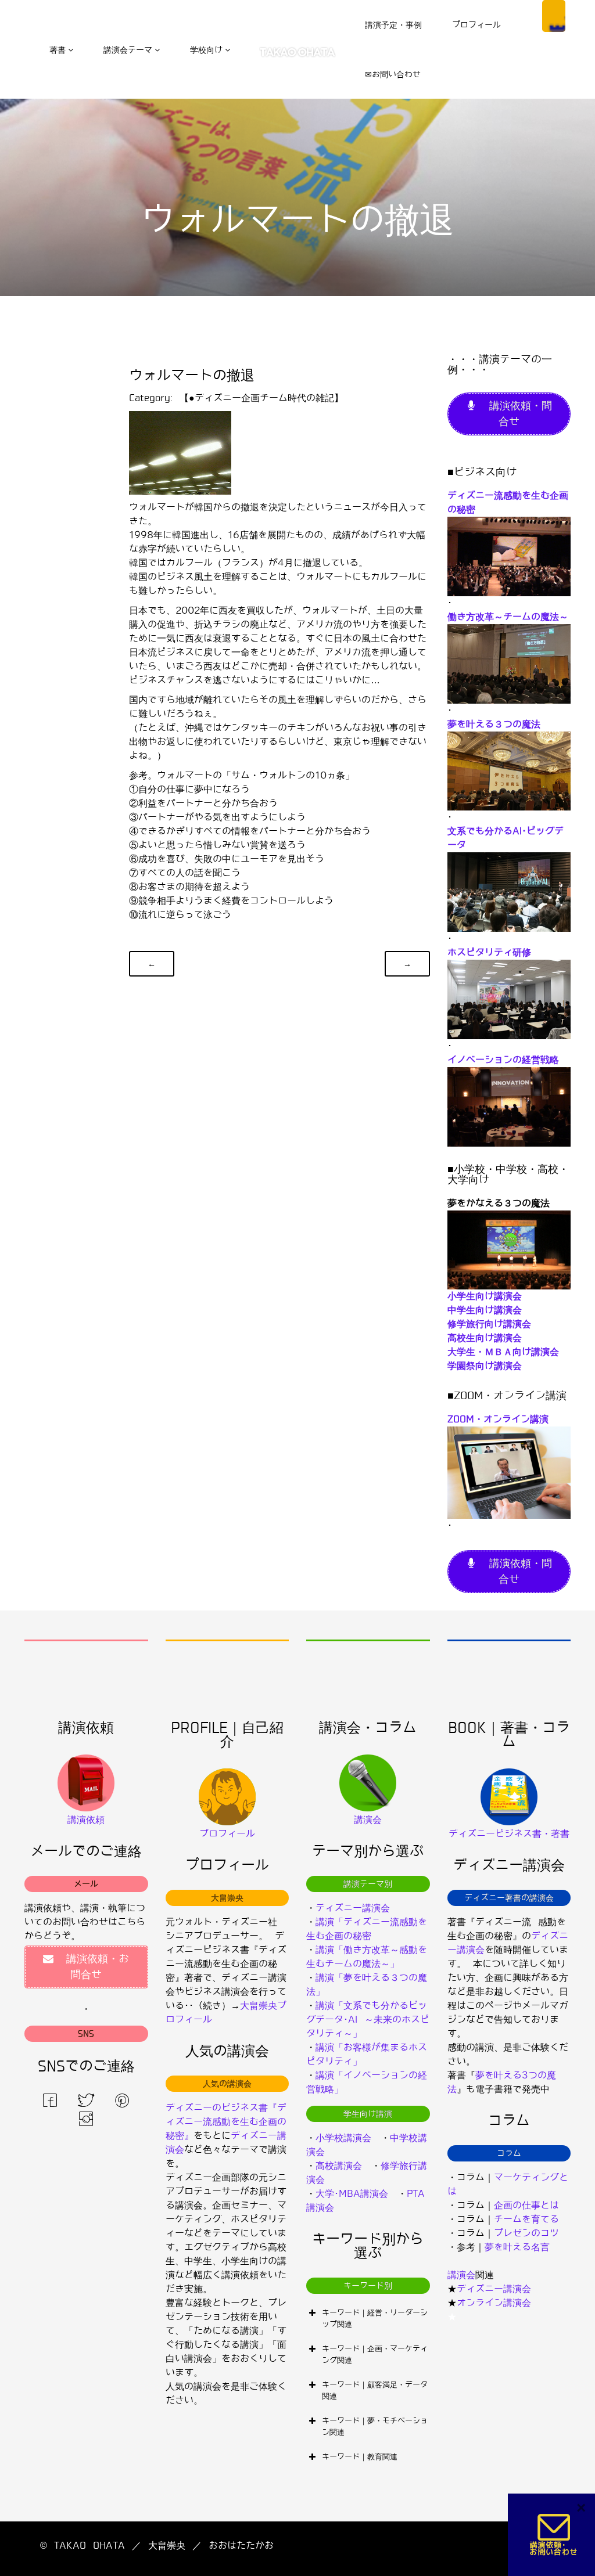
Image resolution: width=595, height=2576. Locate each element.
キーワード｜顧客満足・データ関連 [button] (375, 2391)
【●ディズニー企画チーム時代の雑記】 (261, 398)
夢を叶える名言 (517, 2247)
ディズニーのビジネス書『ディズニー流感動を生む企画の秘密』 (226, 2122)
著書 (58, 50)
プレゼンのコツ (526, 2233)
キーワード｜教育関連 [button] (360, 2457)
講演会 (461, 2275)
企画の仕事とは (526, 2205)
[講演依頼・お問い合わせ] (554, 2534)
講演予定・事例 (393, 25)
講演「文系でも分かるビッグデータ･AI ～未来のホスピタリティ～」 (368, 2020)
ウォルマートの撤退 (192, 375)
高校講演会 (339, 2166)
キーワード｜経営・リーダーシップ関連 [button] (375, 2319)
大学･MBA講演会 (352, 2194)
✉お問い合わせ (393, 74)
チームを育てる (526, 2219)
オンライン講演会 (494, 2303)
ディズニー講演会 (353, 1908)
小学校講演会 (343, 2138)
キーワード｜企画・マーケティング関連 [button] (375, 2355)
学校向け (206, 50)
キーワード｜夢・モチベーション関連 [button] (375, 2427)
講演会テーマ (128, 50)
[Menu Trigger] (554, 16)
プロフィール (476, 25)
